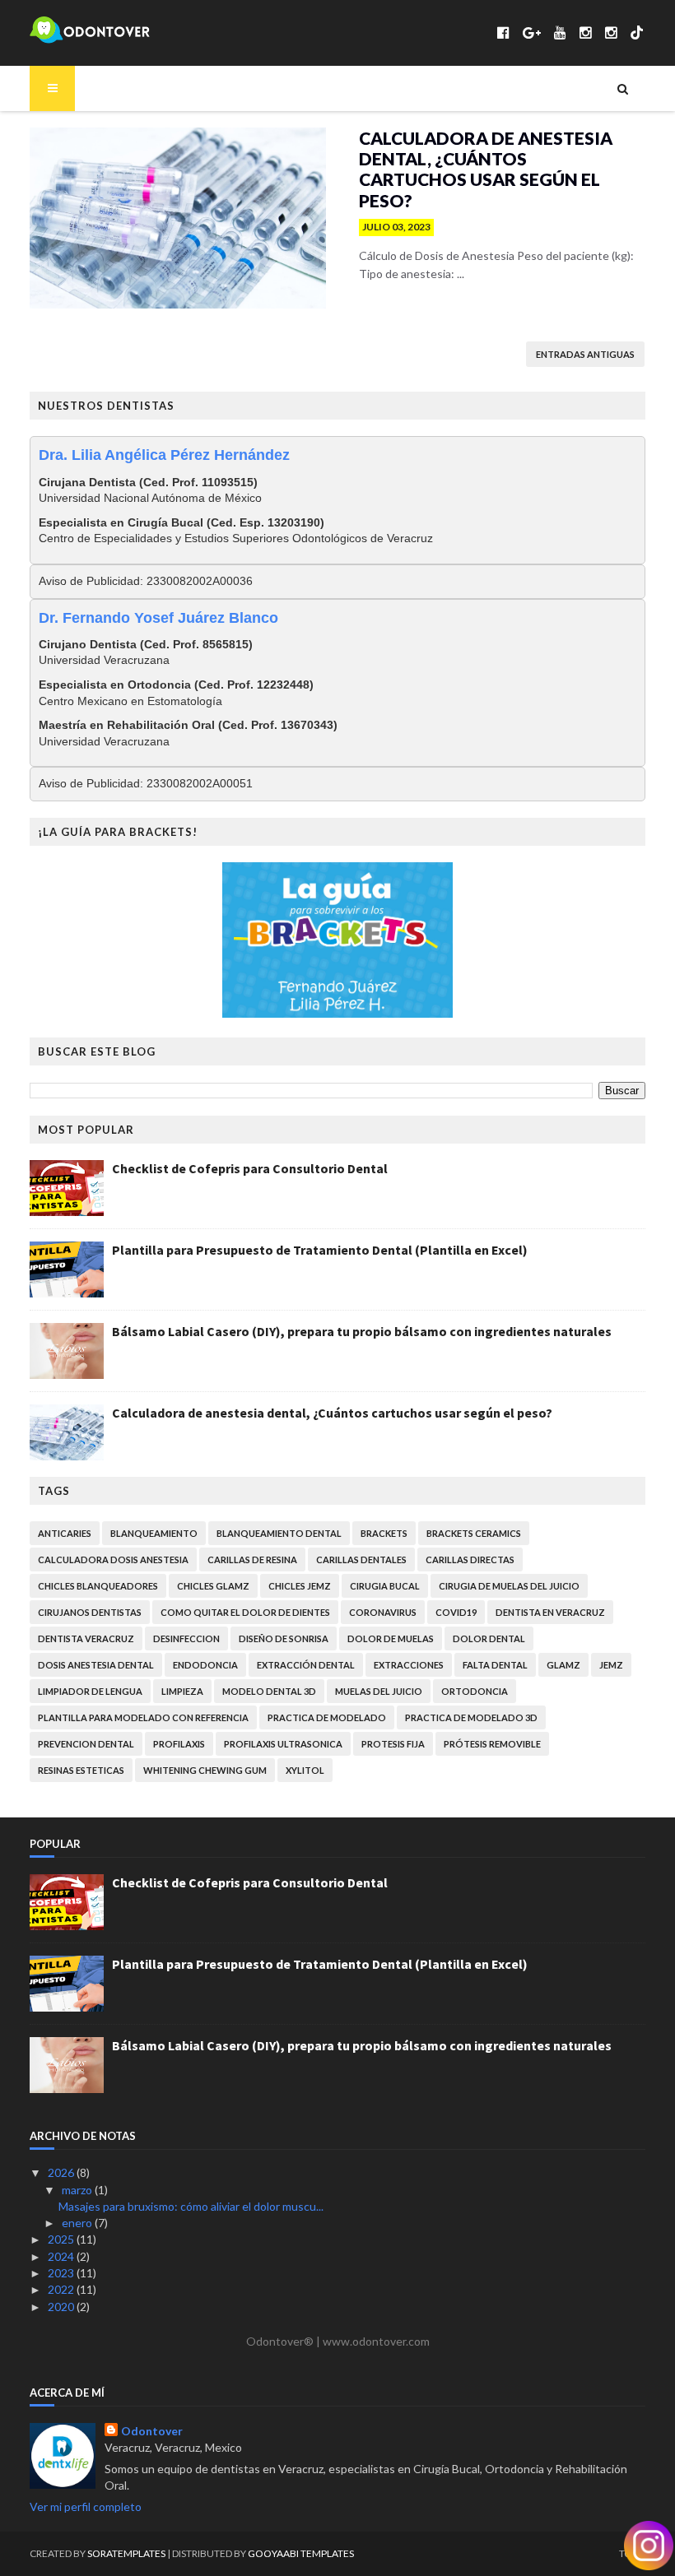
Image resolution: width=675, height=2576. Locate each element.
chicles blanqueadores (98, 1586)
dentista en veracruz (550, 1612)
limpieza (182, 1691)
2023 (62, 2273)
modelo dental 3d (269, 1691)
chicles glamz (213, 1586)
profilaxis (179, 1744)
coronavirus (383, 1612)
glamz (563, 1665)
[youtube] (560, 32)
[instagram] (586, 32)
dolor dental (489, 1638)
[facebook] (503, 32)
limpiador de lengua (90, 1691)
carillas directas (470, 1560)
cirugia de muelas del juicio (509, 1586)
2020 (62, 2307)
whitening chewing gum (205, 1770)
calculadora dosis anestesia (113, 1560)
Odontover (152, 2431)
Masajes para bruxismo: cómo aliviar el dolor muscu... (191, 2206)
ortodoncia (475, 1691)
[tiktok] (637, 32)
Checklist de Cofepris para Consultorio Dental (250, 1168)
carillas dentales (361, 1560)
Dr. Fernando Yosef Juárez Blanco (158, 618)
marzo (78, 2190)
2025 (62, 2239)
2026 (62, 2172)
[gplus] (532, 32)
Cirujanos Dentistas (90, 1612)
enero (78, 2223)
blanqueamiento (154, 1533)
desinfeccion (186, 1638)
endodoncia (205, 1665)
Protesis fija (393, 1744)
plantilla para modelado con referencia (143, 1717)
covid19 (456, 1612)
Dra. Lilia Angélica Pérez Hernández (164, 455)
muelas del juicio (379, 1691)
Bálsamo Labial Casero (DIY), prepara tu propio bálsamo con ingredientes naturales (362, 1331)
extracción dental (306, 1665)
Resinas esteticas (81, 1770)
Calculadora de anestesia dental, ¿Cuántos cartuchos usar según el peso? (486, 169)
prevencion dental (86, 1744)
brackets (384, 1533)
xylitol (305, 1770)
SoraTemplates (126, 2553)
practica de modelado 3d (471, 1717)
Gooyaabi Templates (301, 2553)
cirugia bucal (385, 1586)
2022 (62, 2289)
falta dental (495, 1665)
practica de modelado (327, 1717)
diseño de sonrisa (284, 1638)
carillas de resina (252, 1560)
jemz (611, 1665)
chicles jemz (300, 1586)
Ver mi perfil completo (86, 2506)
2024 (62, 2256)
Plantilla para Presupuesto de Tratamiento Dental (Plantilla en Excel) (320, 1250)
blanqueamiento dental (279, 1533)
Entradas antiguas (585, 354)
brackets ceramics (474, 1533)
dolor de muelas (391, 1638)
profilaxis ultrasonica (283, 1744)
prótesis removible (492, 1744)
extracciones (409, 1665)
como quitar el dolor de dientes (245, 1612)
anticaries (65, 1533)
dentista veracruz (86, 1638)
